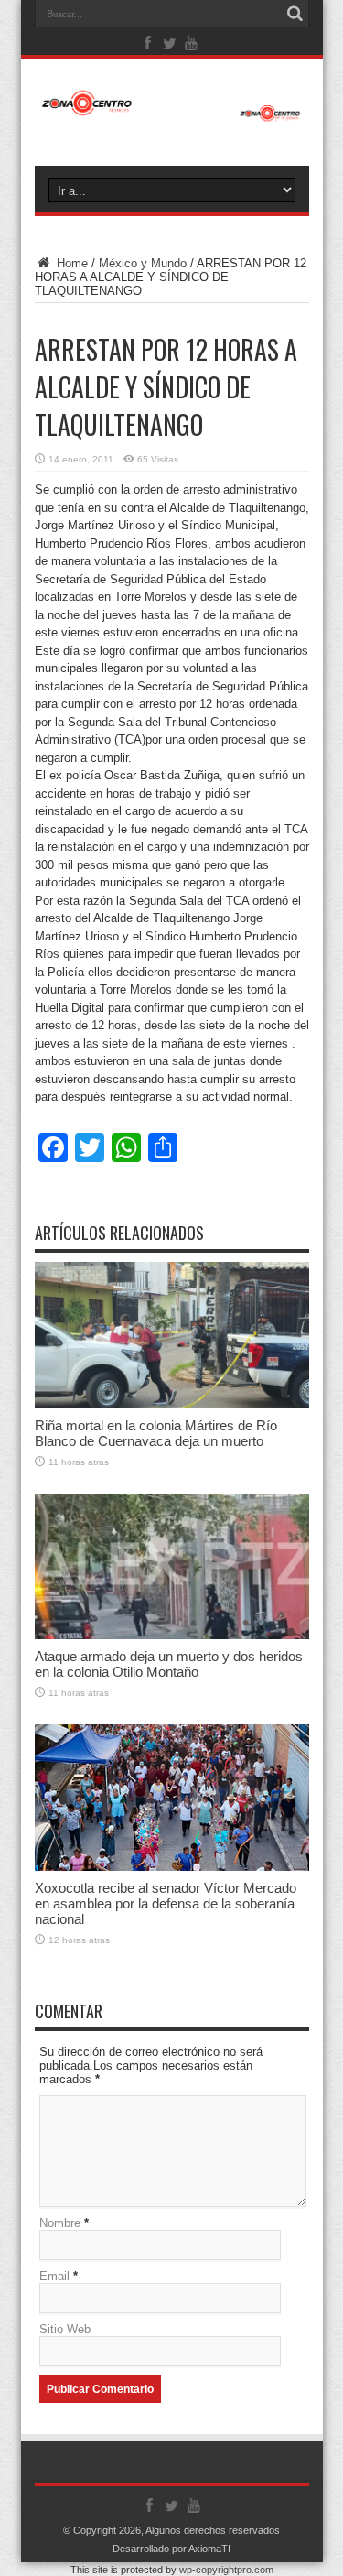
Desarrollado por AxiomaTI (171, 2549)
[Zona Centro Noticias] (172, 113)
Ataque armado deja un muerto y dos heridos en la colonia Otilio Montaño (169, 1664)
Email (54, 2276)
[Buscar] (295, 14)
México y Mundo (143, 263)
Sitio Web (65, 2329)
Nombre (60, 2223)
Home (70, 263)
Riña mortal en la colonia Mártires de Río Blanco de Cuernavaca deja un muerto (156, 1433)
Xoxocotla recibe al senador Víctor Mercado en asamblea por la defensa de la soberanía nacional (166, 1903)
